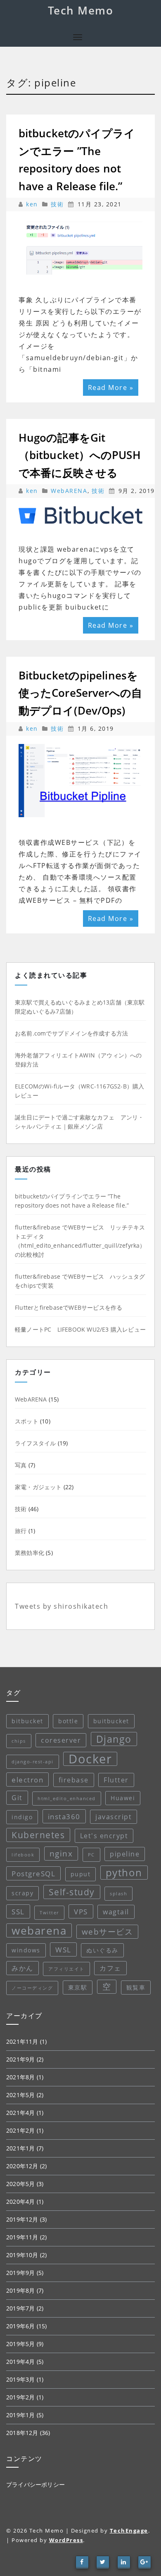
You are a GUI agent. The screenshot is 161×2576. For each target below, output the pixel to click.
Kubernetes (38, 1835)
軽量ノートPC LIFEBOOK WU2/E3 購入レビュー (80, 1329)
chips (19, 1741)
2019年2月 (20, 2397)
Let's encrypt (104, 1836)
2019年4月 (20, 2362)
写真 (21, 1465)
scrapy (22, 1893)
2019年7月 (20, 2308)
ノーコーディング (32, 1988)
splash (118, 1894)
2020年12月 (22, 2166)
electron (27, 1780)
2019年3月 (20, 2379)
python (124, 1872)
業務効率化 (30, 1553)
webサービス (108, 1932)
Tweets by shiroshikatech (62, 1606)
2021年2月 (20, 2130)
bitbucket (27, 1721)
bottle (68, 1721)
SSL (18, 1911)
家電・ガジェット (38, 1487)
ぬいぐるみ (102, 1950)
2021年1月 (20, 2148)
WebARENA (69, 491)
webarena (39, 1930)
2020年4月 (20, 2202)
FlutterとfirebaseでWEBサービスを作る (69, 1307)
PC (91, 1855)
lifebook (23, 1855)
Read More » (111, 387)
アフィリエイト (66, 1969)
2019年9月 (20, 2273)
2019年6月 (20, 2326)
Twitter (49, 1913)
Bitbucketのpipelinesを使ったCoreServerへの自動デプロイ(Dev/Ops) (80, 693)
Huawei (123, 1798)
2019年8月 (20, 2290)
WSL (63, 1949)
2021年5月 (20, 2095)
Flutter (116, 1780)
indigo (22, 1817)
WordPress (66, 2540)
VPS (81, 1911)
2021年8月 (20, 2077)
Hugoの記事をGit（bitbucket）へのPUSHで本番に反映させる (80, 455)
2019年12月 (22, 2219)
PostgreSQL (33, 1873)
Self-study (72, 1892)
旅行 (21, 1531)
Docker (90, 1759)
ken (33, 204)
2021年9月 (20, 2059)
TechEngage (129, 2531)
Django (114, 1739)
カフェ (110, 1968)
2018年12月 (22, 2433)
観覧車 (136, 1987)
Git (17, 1798)
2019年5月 (20, 2344)
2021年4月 (20, 2113)
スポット (27, 1421)
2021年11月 (22, 2041)
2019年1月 (20, 2415)
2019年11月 (22, 2237)
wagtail (116, 1912)
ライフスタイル (35, 1443)
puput (81, 1874)
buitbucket (111, 1721)
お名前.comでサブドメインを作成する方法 (71, 1033)
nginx (61, 1854)
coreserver (61, 1740)
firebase (74, 1780)
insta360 (64, 1816)
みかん (22, 1968)
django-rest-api (33, 1762)
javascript (114, 1817)
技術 (57, 204)
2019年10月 (22, 2255)
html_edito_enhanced (67, 1799)
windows (26, 1950)
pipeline (125, 1854)
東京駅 (78, 1987)
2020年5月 (20, 2184)
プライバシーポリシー (36, 2484)
